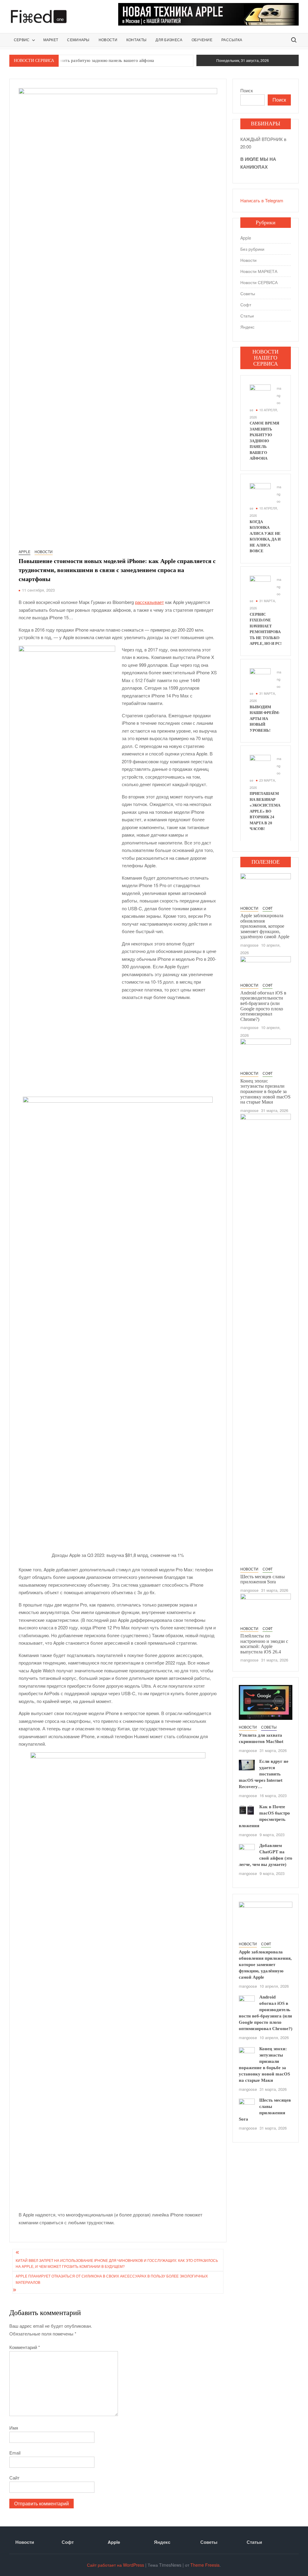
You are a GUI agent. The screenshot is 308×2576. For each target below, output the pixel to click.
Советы (248, 293)
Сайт (14, 2478)
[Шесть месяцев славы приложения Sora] (266, 1339)
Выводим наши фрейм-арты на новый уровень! (265, 719)
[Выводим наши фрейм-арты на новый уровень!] (260, 678)
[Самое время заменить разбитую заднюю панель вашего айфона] (260, 394)
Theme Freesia (205, 2565)
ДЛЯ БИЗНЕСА (169, 40)
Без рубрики (252, 249)
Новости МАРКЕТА (259, 271)
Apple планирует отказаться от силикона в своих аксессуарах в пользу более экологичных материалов (112, 2279)
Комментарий (25, 2347)
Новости (44, 551)
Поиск (247, 90)
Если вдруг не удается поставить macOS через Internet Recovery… (264, 1774)
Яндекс (247, 327)
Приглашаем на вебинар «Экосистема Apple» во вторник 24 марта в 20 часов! (265, 811)
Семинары (78, 40)
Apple (25, 551)
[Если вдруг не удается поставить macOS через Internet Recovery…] (247, 1764)
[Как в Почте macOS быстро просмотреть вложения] (247, 1810)
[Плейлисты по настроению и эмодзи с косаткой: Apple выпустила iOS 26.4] (266, 1608)
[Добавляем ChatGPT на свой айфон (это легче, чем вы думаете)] (247, 1850)
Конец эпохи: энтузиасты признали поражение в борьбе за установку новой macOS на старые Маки (265, 1091)
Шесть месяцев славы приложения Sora (263, 1579)
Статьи (247, 316)
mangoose (249, 945)
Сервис (22, 40)
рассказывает (149, 602)
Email (15, 2453)
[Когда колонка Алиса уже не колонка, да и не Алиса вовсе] (260, 493)
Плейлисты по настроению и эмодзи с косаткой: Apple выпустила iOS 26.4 (264, 1644)
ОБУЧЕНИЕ (202, 40)
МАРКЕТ (51, 40)
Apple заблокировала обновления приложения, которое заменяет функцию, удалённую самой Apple (265, 926)
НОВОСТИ (108, 40)
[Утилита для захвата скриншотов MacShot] (266, 1702)
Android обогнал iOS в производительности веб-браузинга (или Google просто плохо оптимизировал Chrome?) (263, 1006)
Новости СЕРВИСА (259, 282)
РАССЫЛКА (232, 40)
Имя (14, 2428)
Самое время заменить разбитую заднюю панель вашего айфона (89, 60)
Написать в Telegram (262, 200)
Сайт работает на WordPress (115, 2565)
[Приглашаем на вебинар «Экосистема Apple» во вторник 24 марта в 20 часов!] (260, 765)
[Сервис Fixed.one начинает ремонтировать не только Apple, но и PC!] (260, 585)
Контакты (136, 40)
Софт (246, 305)
